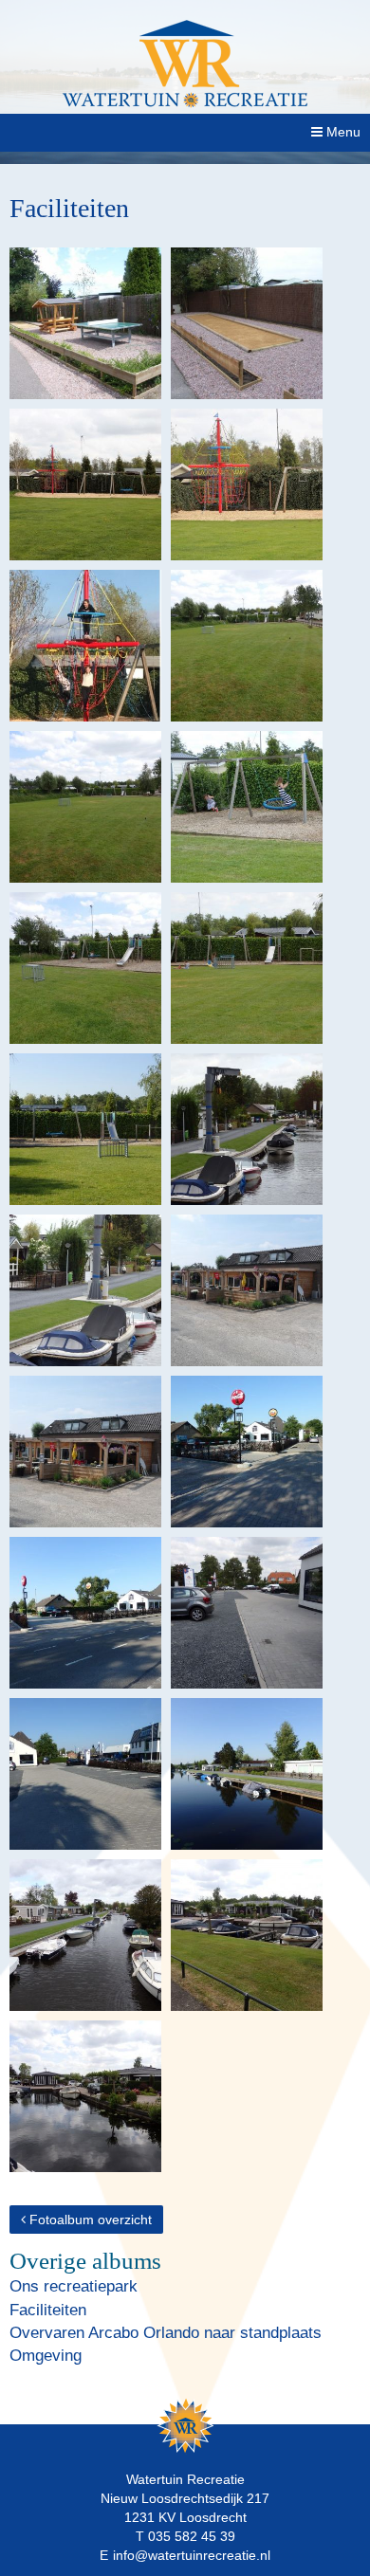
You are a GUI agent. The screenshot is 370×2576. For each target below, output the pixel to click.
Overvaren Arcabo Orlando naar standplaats (166, 2333)
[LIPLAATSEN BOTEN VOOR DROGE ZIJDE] (247, 1774)
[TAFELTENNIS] (85, 323)
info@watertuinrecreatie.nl (192, 2555)
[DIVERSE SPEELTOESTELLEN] (85, 968)
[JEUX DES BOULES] (247, 323)
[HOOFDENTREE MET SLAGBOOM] (85, 1613)
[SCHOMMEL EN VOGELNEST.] (247, 807)
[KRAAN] (247, 1129)
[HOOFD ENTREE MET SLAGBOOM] (247, 1452)
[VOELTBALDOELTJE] (85, 1129)
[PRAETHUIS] (247, 1290)
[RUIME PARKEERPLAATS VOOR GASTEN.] (247, 1613)
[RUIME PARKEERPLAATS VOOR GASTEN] (85, 1774)
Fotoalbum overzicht (89, 2220)
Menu (342, 132)
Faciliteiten (48, 2310)
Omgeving (46, 2356)
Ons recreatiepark (74, 2286)
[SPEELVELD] (247, 646)
